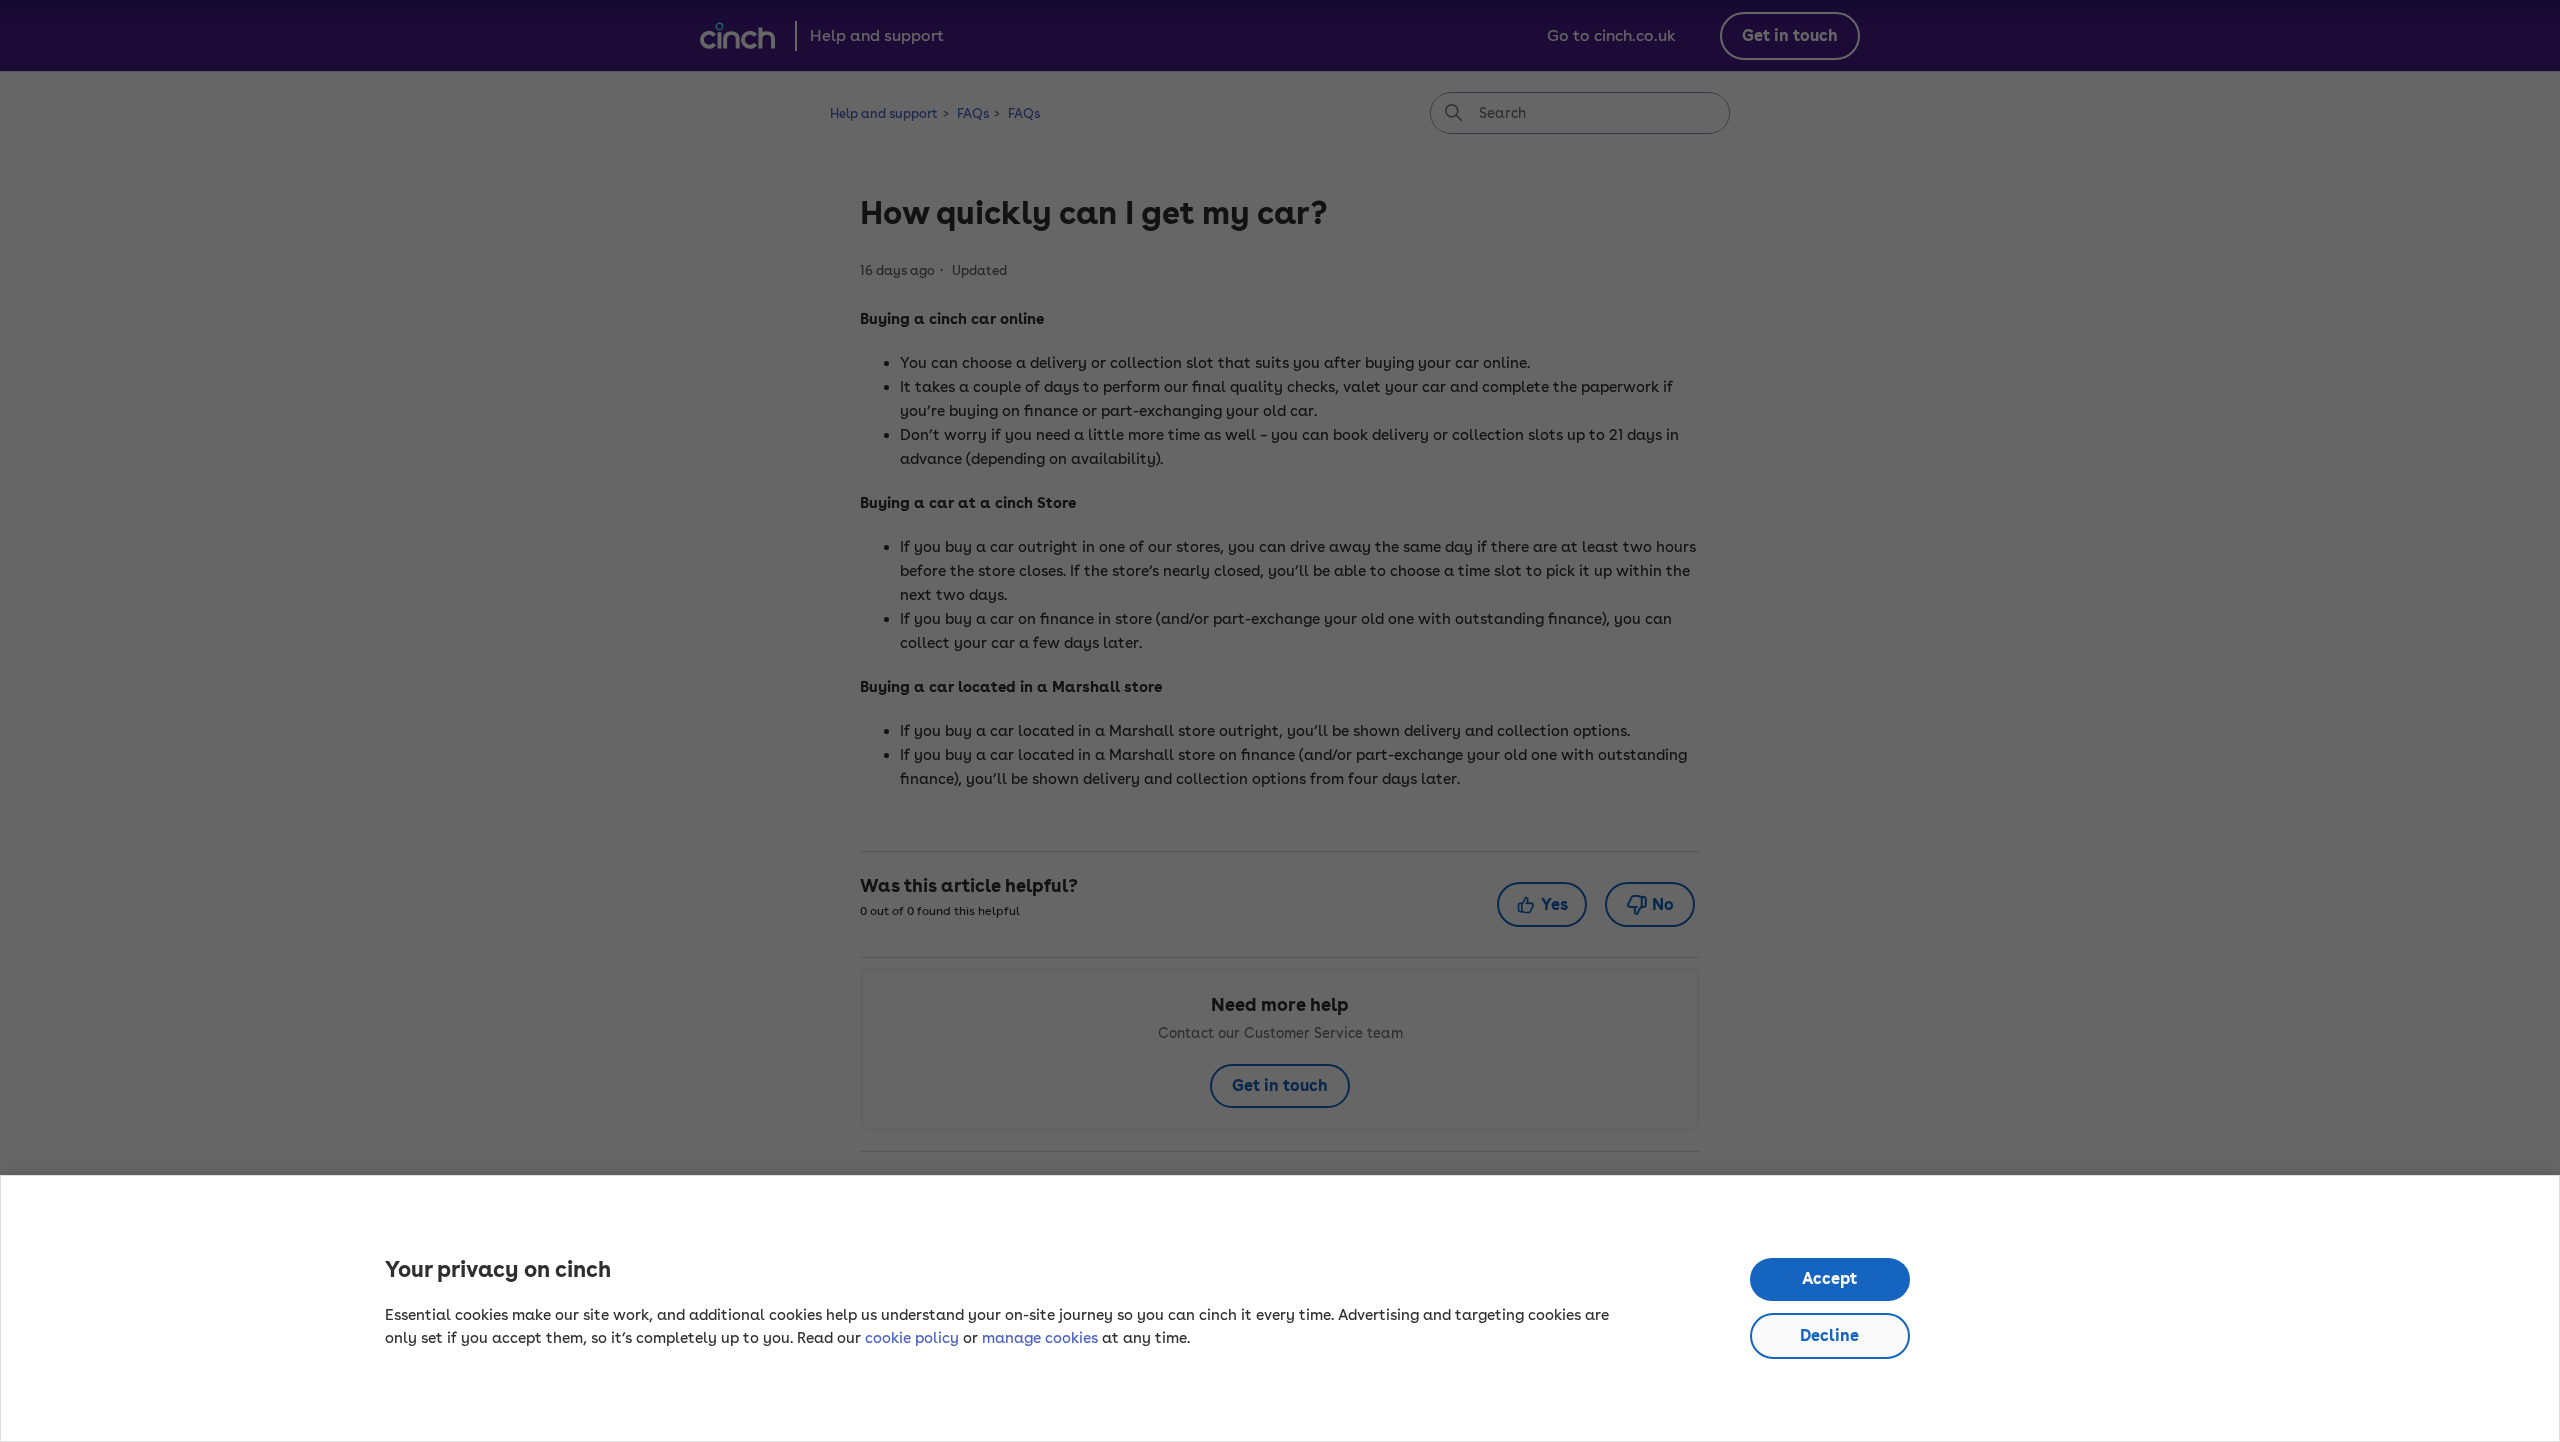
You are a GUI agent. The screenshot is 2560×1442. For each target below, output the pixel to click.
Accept (1829, 1278)
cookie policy (912, 1338)
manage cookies (1040, 1338)
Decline (1829, 1335)
